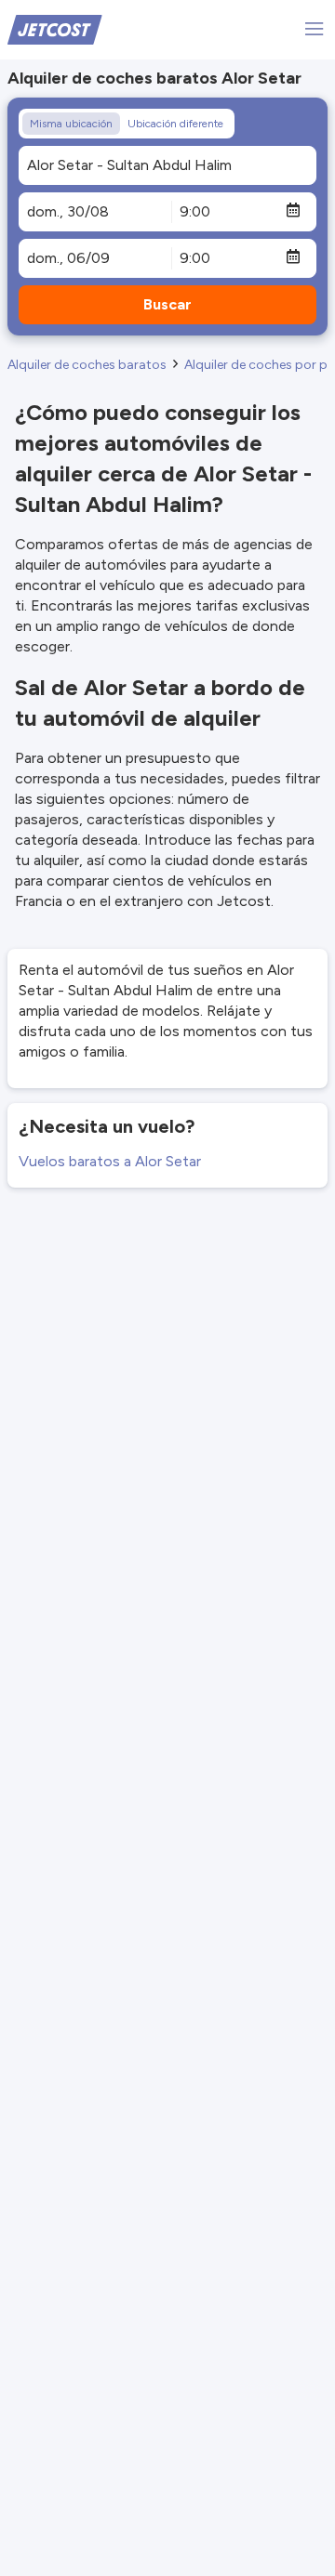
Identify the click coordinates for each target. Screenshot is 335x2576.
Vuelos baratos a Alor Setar (110, 1161)
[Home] (55, 28)
